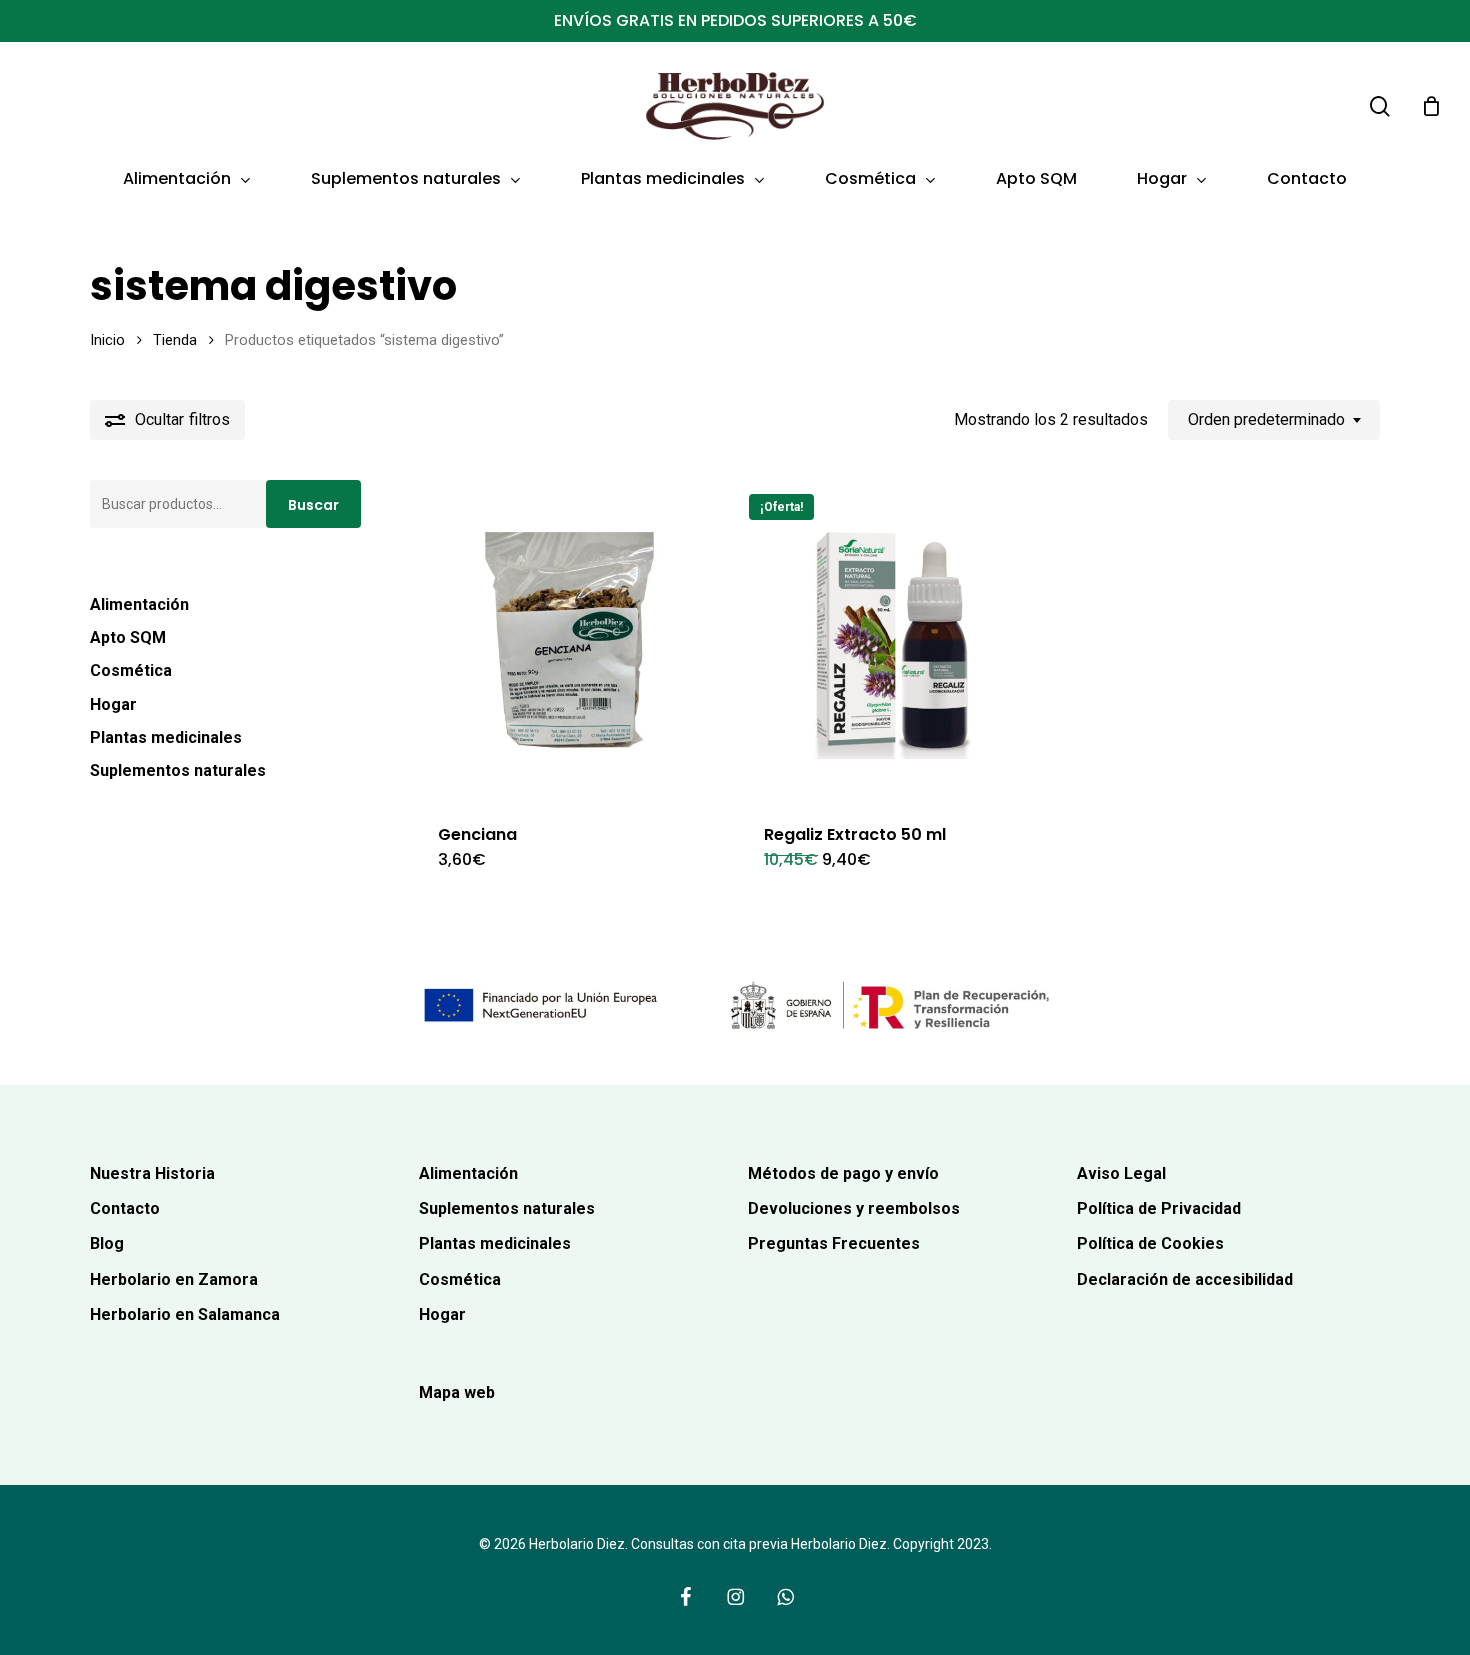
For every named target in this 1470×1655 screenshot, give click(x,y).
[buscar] (1380, 106)
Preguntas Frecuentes (834, 1243)
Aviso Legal (1121, 1173)
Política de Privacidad (1159, 1208)
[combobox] (1274, 419)
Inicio (107, 340)
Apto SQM (128, 637)
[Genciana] (569, 640)
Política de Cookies (1150, 1243)
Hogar (113, 704)
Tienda (175, 340)
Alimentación (139, 604)
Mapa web (457, 1392)
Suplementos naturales (178, 770)
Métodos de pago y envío (843, 1173)
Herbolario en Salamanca (185, 1314)
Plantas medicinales (166, 737)
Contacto (125, 1208)
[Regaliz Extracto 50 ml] (895, 640)
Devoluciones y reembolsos (854, 1208)
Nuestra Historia (152, 1173)
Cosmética (131, 670)
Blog (107, 1243)
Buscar (313, 505)
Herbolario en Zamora (174, 1279)
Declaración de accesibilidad (1185, 1279)
